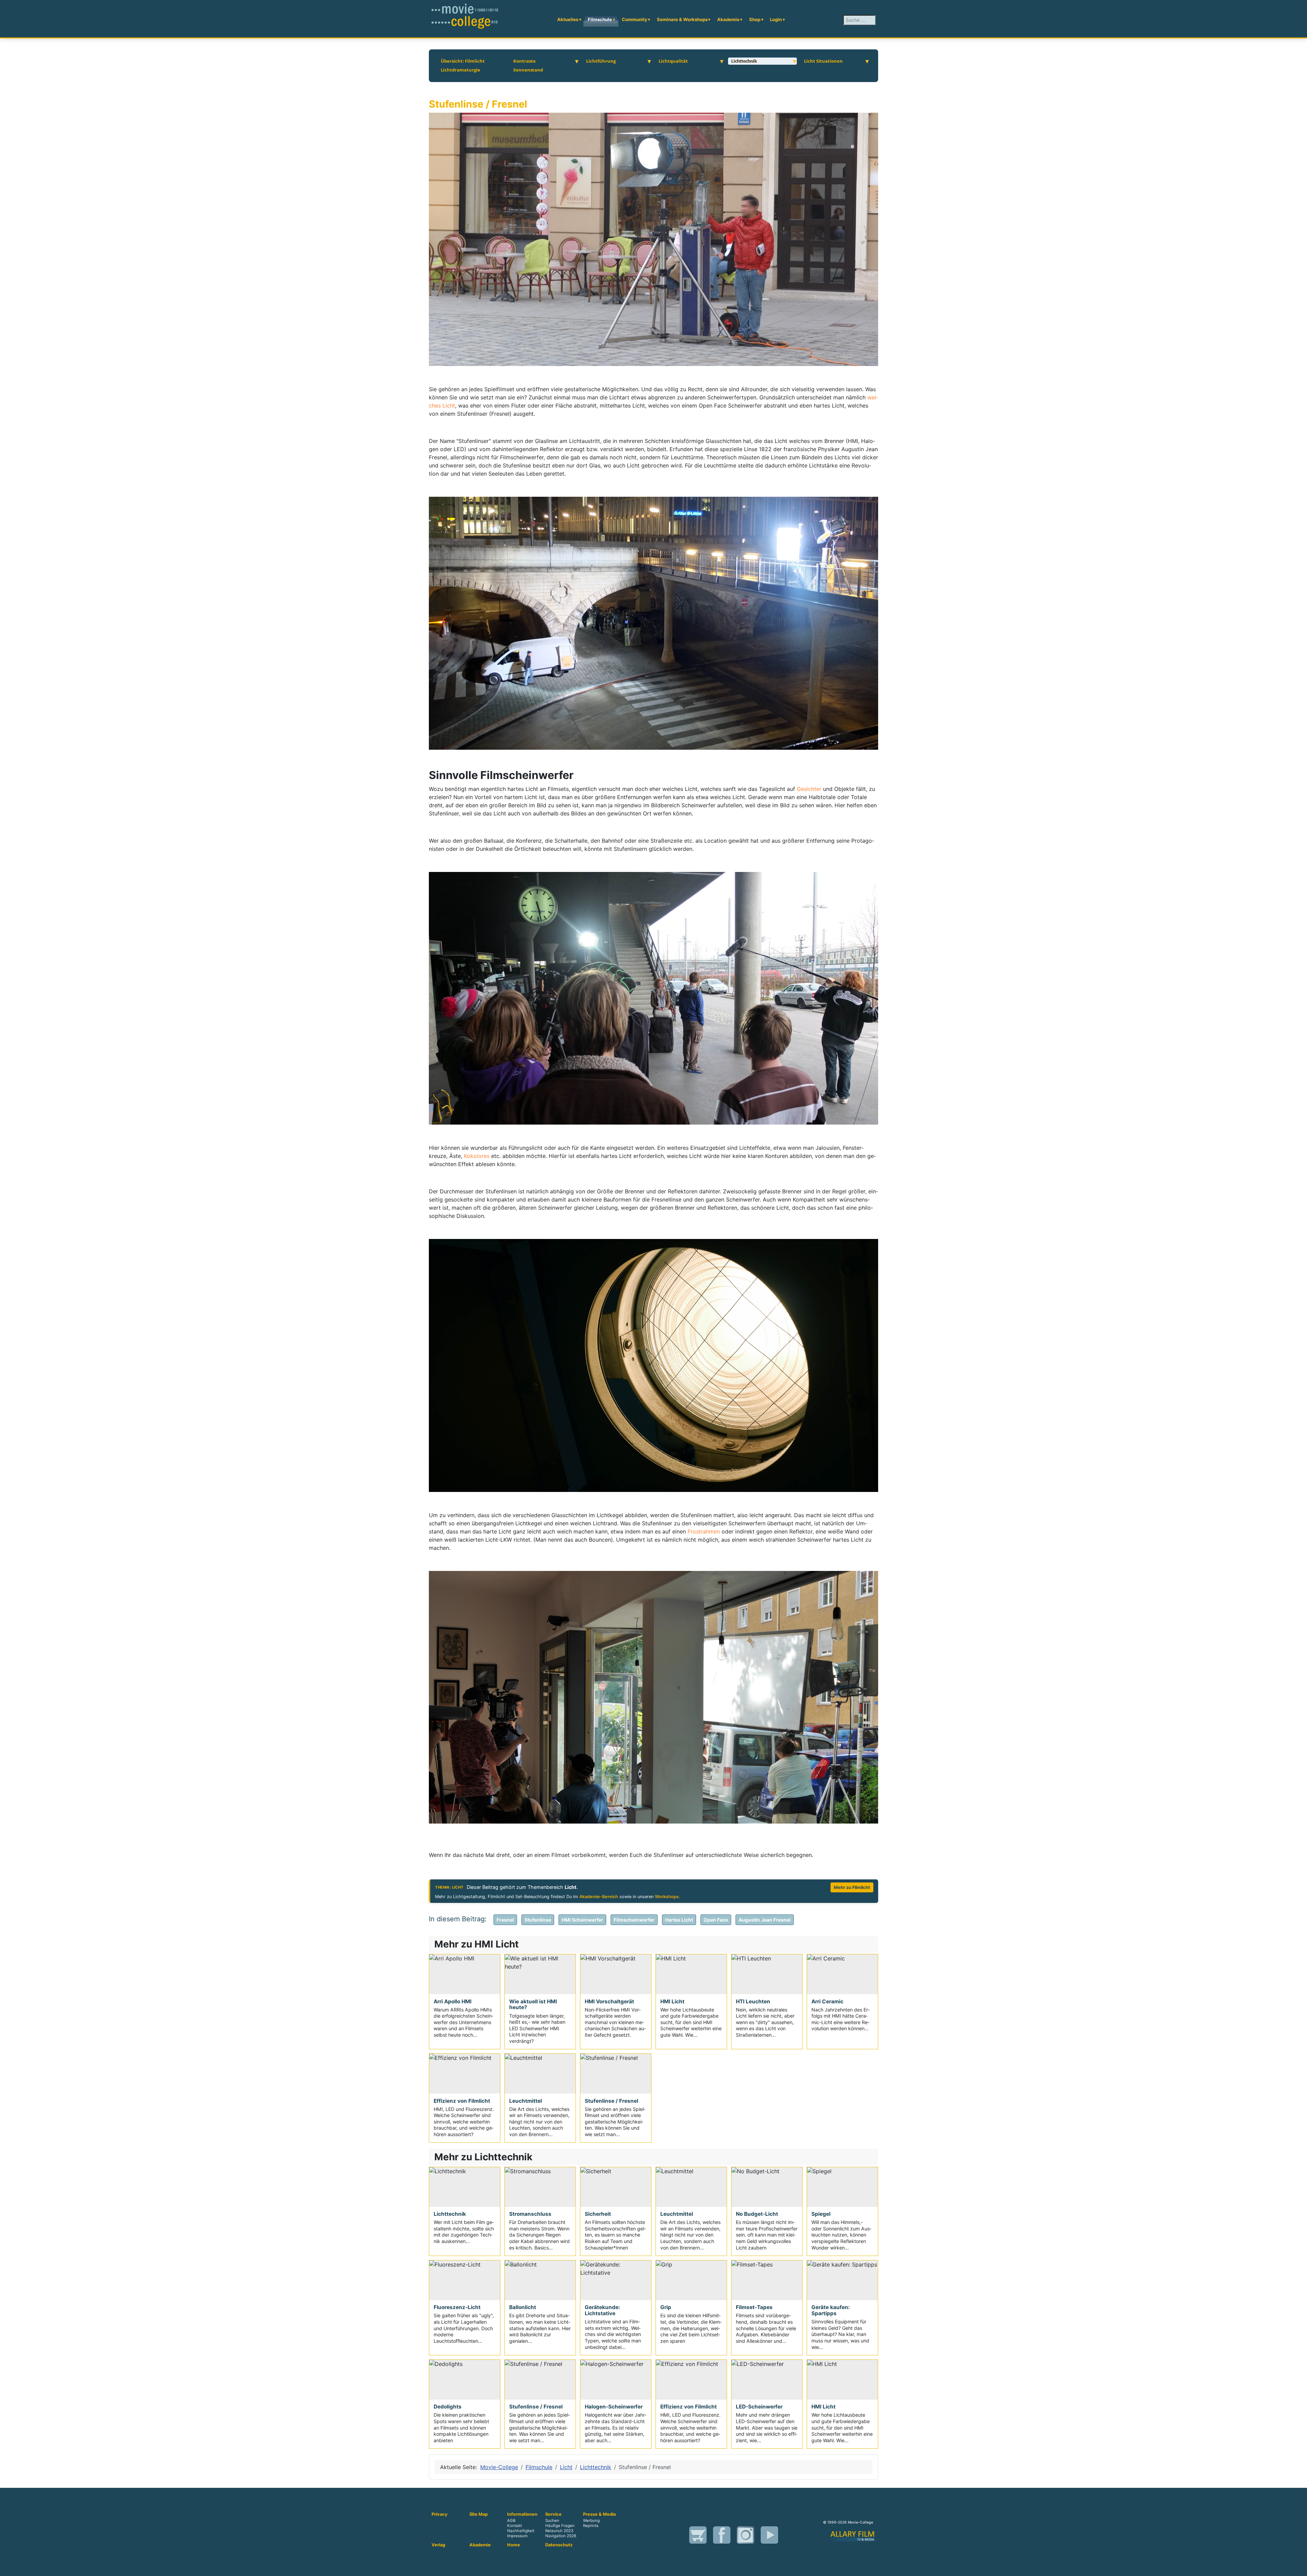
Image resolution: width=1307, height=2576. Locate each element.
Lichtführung (601, 61)
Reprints (591, 2526)
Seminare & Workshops (682, 19)
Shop (755, 19)
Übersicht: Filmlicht (463, 61)
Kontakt (514, 2526)
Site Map (479, 2514)
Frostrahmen (705, 1531)
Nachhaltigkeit (521, 2531)
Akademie (728, 19)
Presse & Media (599, 2514)
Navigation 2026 (561, 2536)
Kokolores (478, 1156)
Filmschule (600, 19)
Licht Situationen (823, 61)
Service (553, 2514)
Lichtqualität (673, 61)
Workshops (667, 1897)
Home (514, 2545)
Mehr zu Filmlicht (852, 1887)
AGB (511, 2521)
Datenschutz (559, 2545)
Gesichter (810, 789)
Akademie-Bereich (599, 1897)
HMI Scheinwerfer (582, 1920)
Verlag (438, 2545)
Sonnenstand (528, 70)
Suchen (552, 2521)
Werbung (591, 2521)
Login (776, 19)
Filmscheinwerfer (634, 1920)
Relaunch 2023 (559, 2531)
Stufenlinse (538, 1920)
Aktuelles (568, 19)
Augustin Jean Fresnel (765, 1920)
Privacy (440, 2514)
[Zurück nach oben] (1298, 2567)
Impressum (517, 2536)
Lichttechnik (744, 61)
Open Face (716, 1920)
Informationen (522, 2514)
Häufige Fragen (560, 2526)
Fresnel (505, 1920)
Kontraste (525, 61)
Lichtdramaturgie (461, 70)
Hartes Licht (679, 1920)
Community (635, 19)
